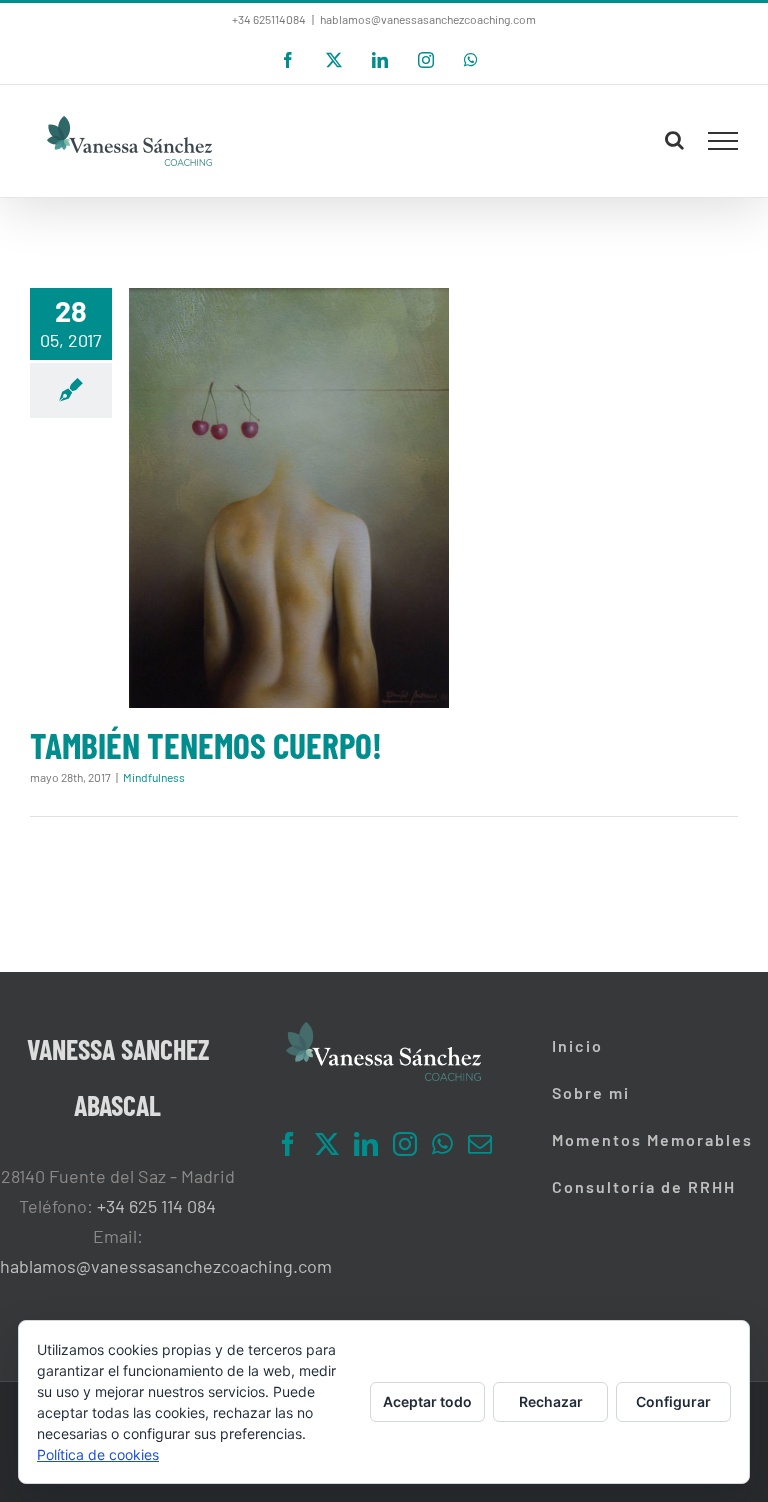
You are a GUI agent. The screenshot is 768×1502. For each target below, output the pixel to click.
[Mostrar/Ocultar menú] (723, 141)
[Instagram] (405, 1144)
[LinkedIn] (366, 1144)
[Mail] (480, 1144)
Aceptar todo (427, 1401)
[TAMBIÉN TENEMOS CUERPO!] (289, 497)
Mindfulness (154, 777)
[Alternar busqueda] (674, 140)
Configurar (673, 1401)
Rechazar (551, 1401)
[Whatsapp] (442, 1144)
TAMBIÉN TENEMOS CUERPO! (206, 745)
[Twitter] (327, 1144)
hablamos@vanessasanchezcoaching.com (428, 19)
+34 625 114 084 (156, 1206)
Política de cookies (98, 1454)
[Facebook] (288, 1144)
